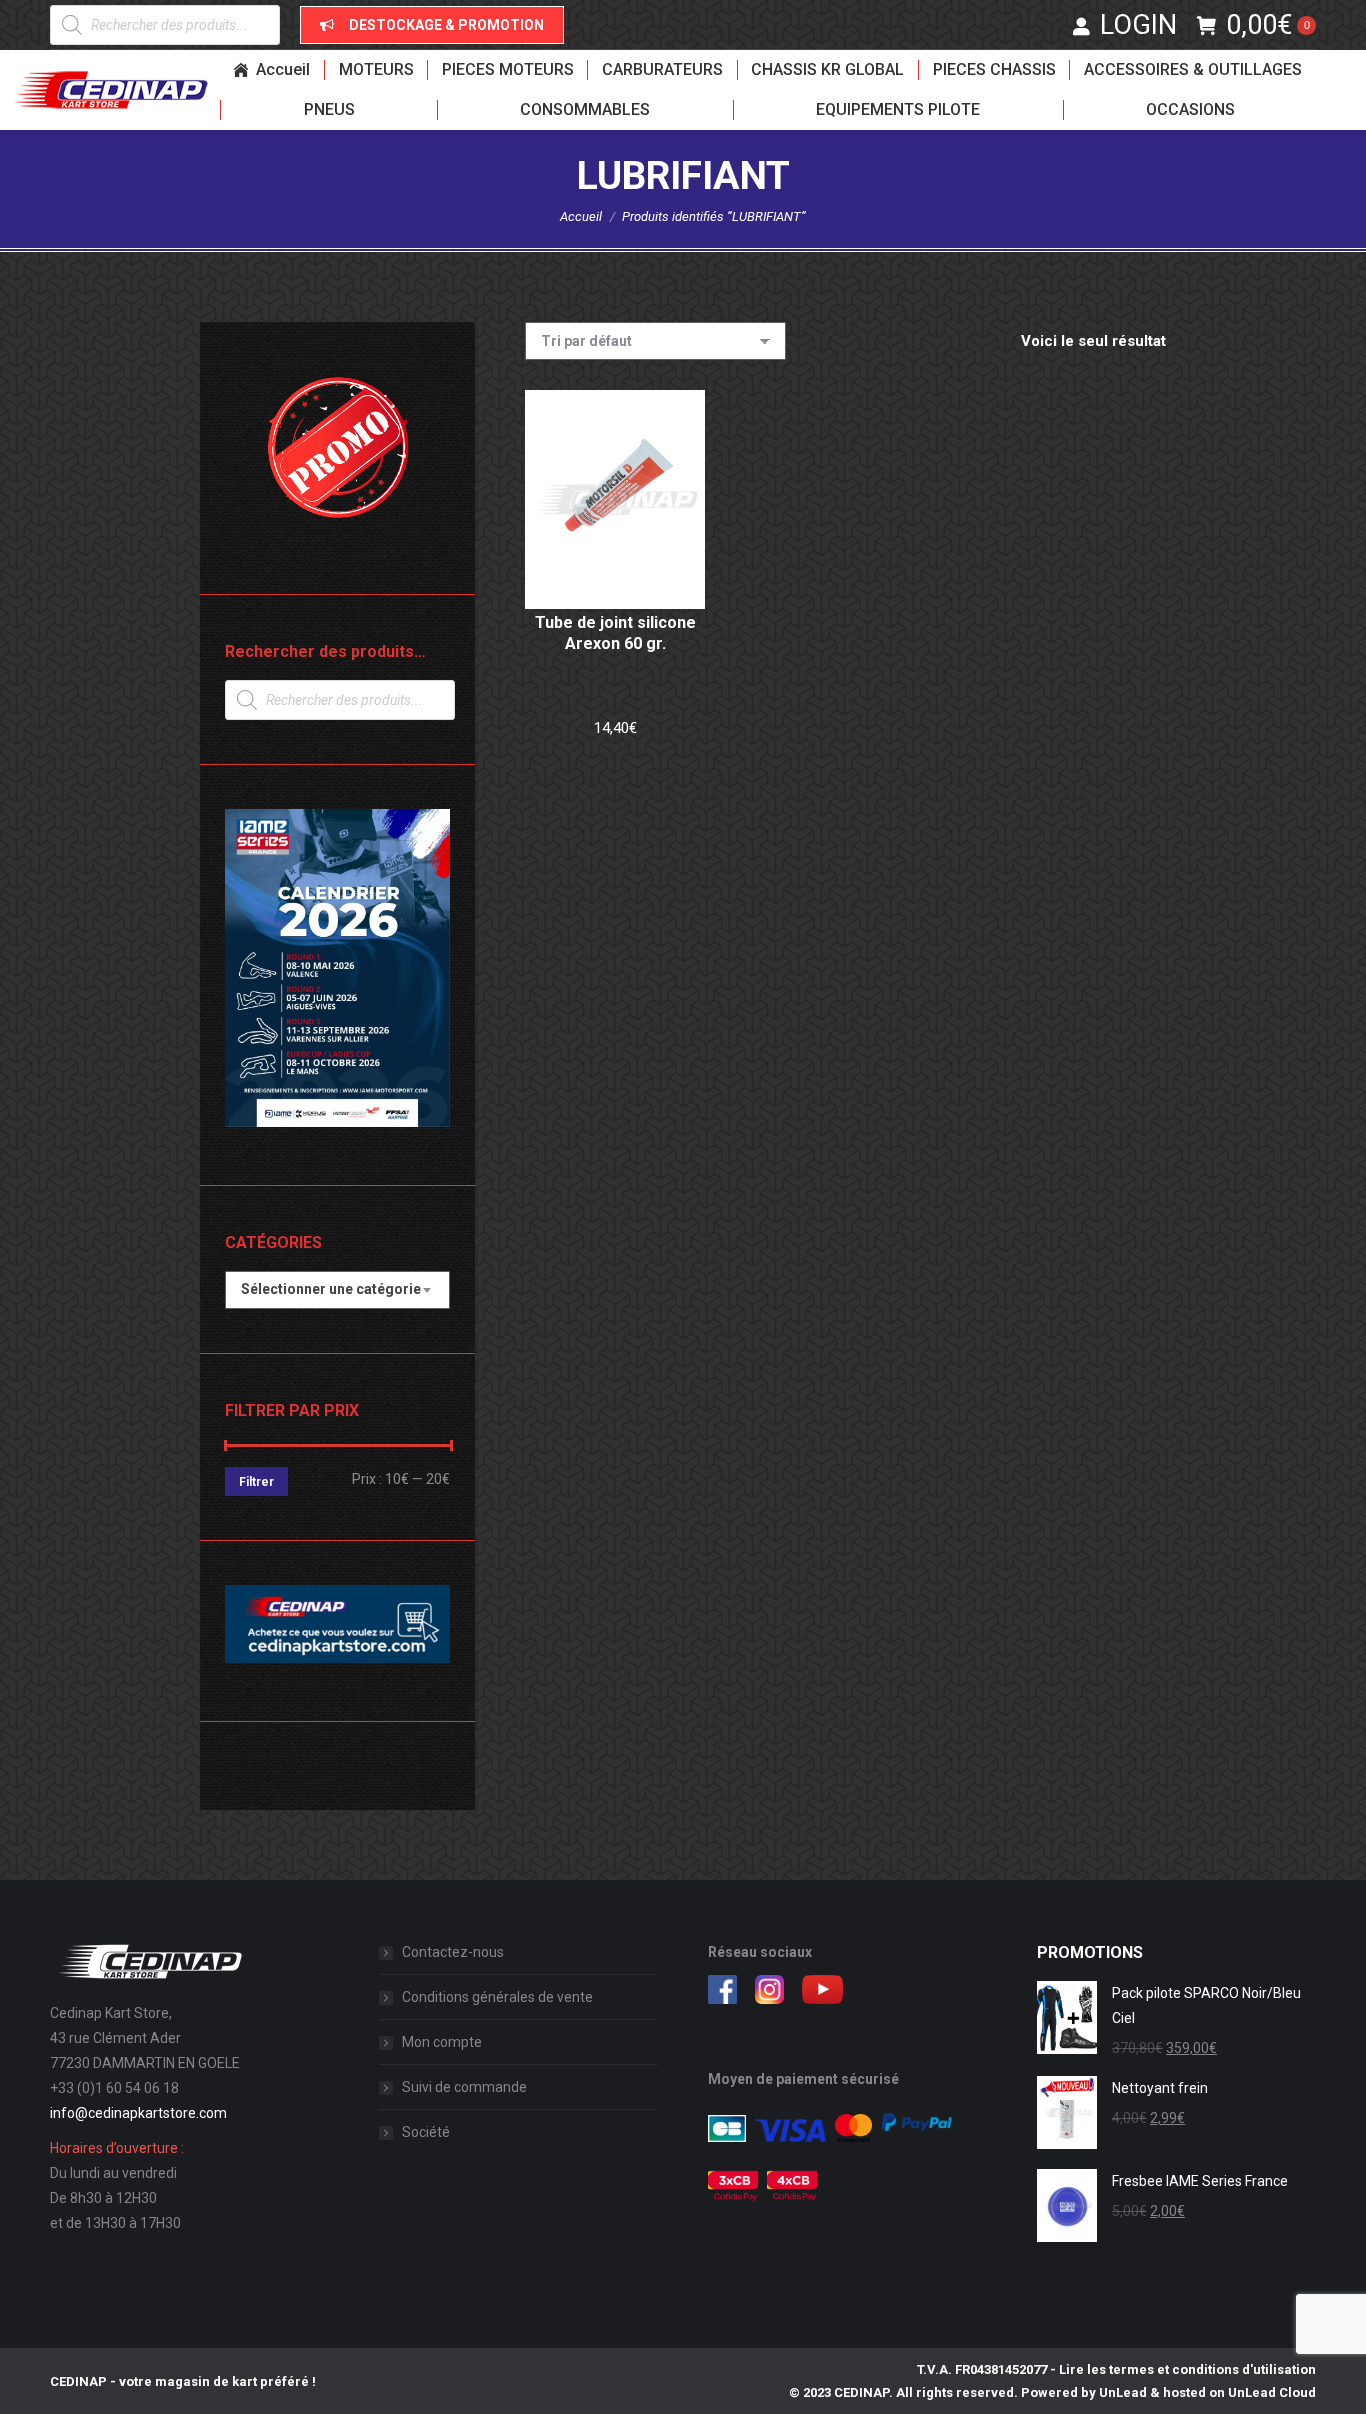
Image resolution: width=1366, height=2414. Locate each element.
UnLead (1123, 2392)
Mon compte (442, 2042)
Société (426, 2132)
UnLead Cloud (1272, 2392)
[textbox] (331, 1289)
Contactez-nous (453, 1952)
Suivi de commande (464, 2087)
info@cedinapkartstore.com (138, 2113)
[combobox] (337, 1290)
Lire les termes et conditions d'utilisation (1187, 2369)
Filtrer (256, 1482)
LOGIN (1138, 25)
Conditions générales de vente (497, 1997)
